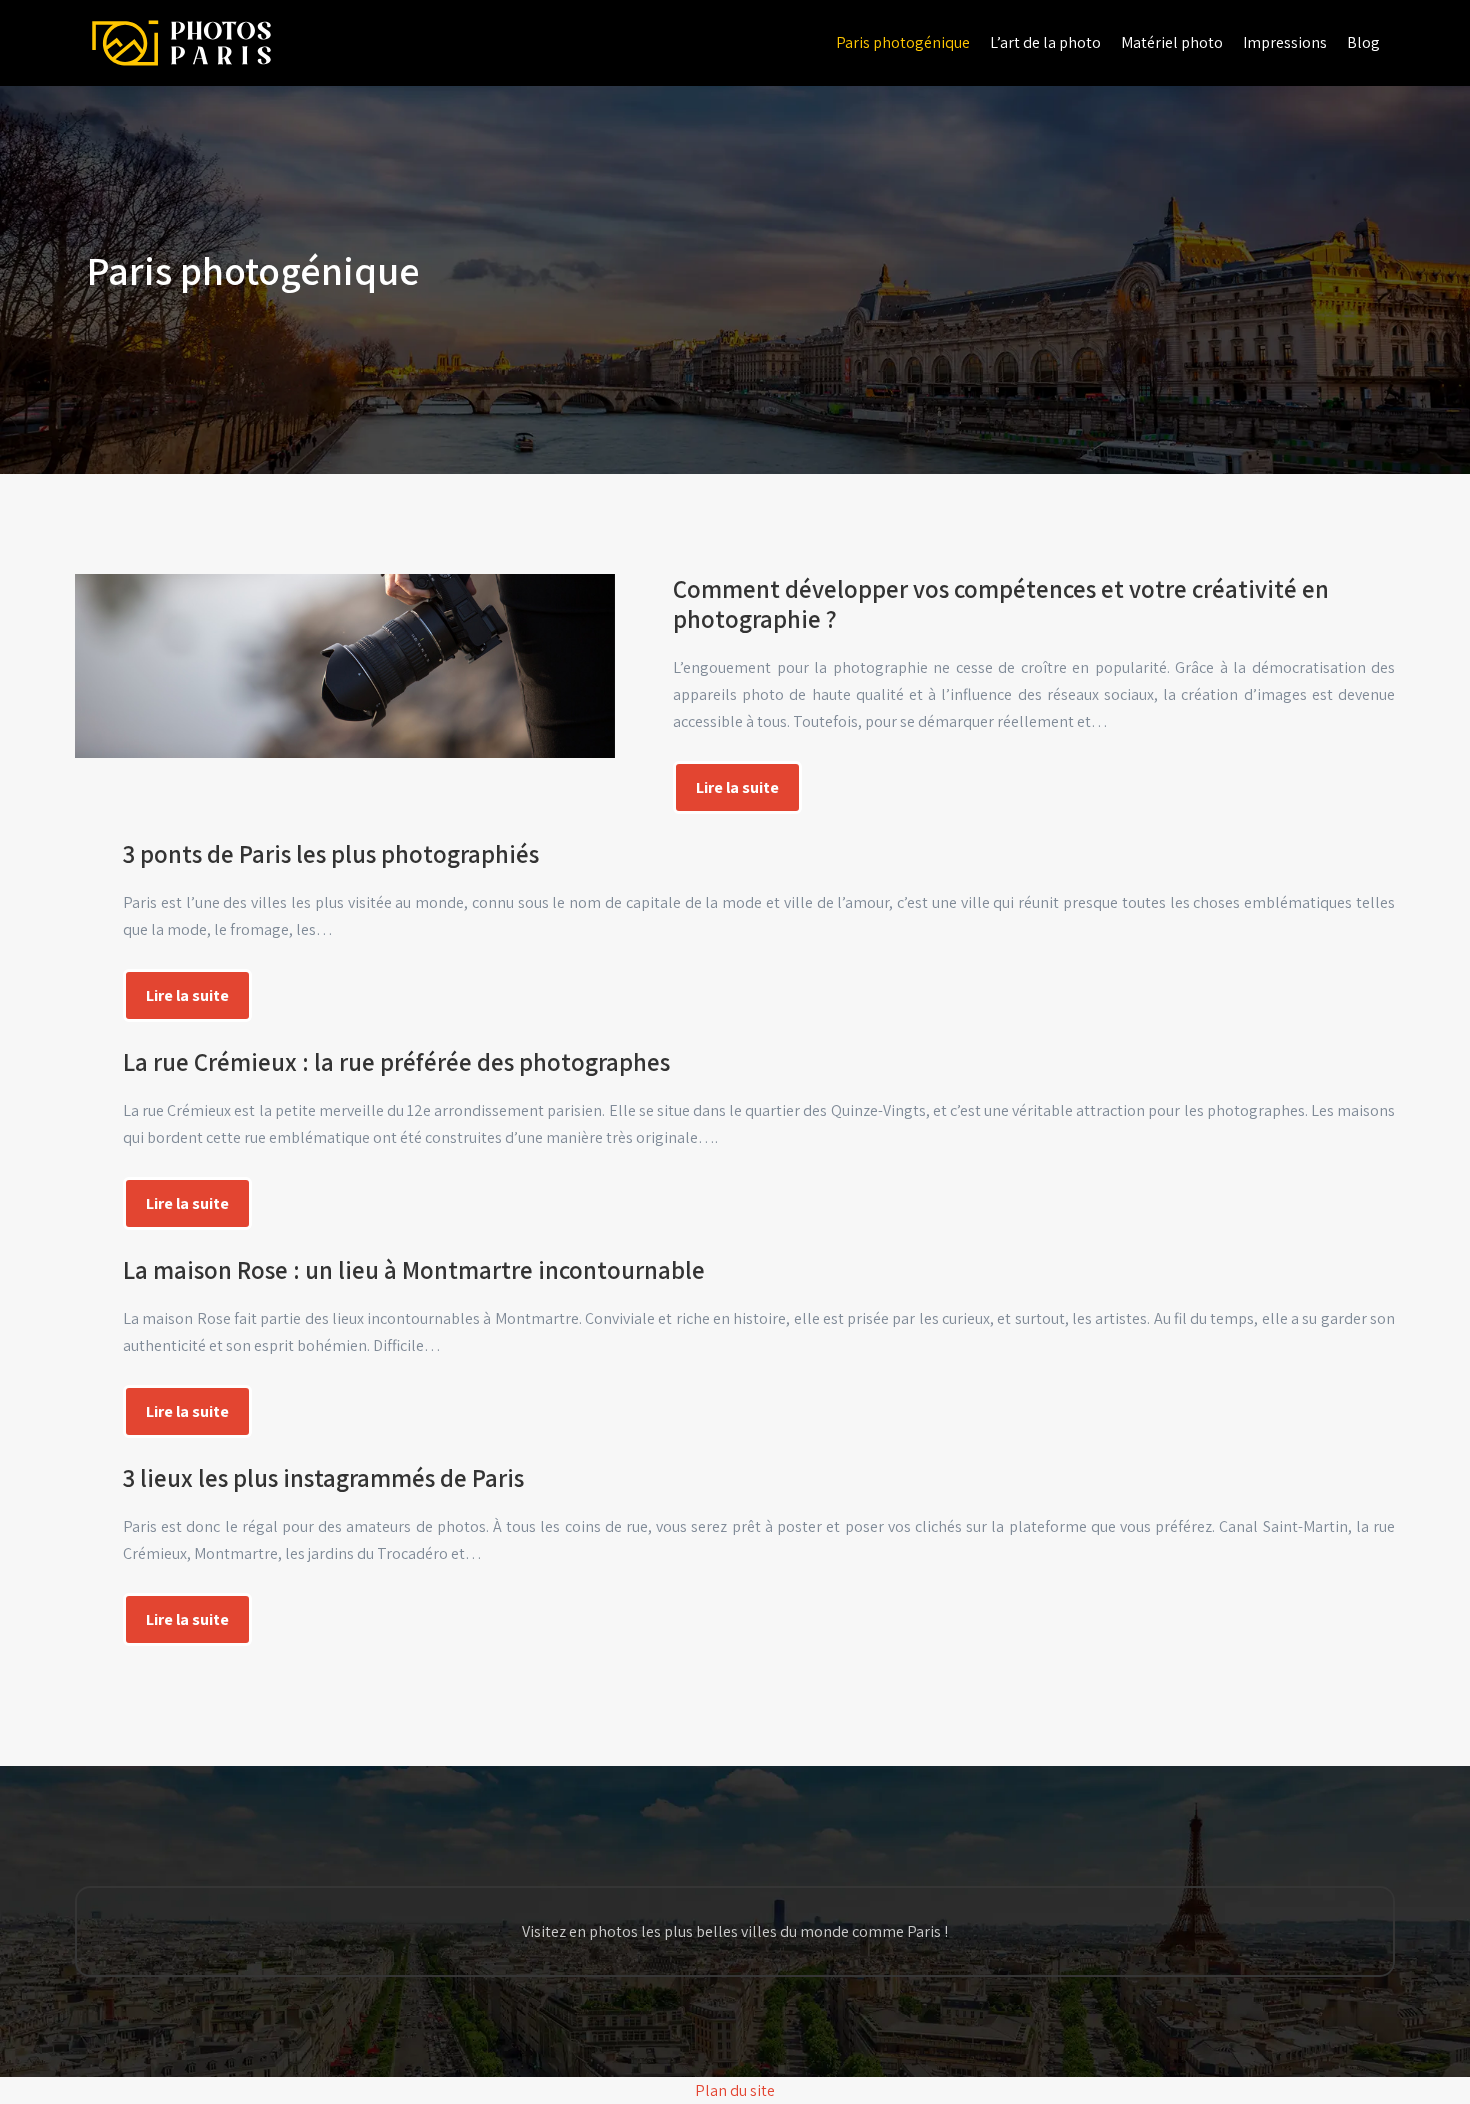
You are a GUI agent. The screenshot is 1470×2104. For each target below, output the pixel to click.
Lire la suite (737, 787)
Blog (1363, 42)
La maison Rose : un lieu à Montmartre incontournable (414, 1269)
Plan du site (735, 2090)
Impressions (1285, 42)
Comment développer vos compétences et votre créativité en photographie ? (1001, 603)
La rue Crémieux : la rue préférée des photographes (396, 1061)
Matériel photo (1172, 42)
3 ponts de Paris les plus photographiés (331, 853)
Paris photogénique (903, 42)
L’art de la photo (1045, 42)
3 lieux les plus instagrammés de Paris (323, 1477)
